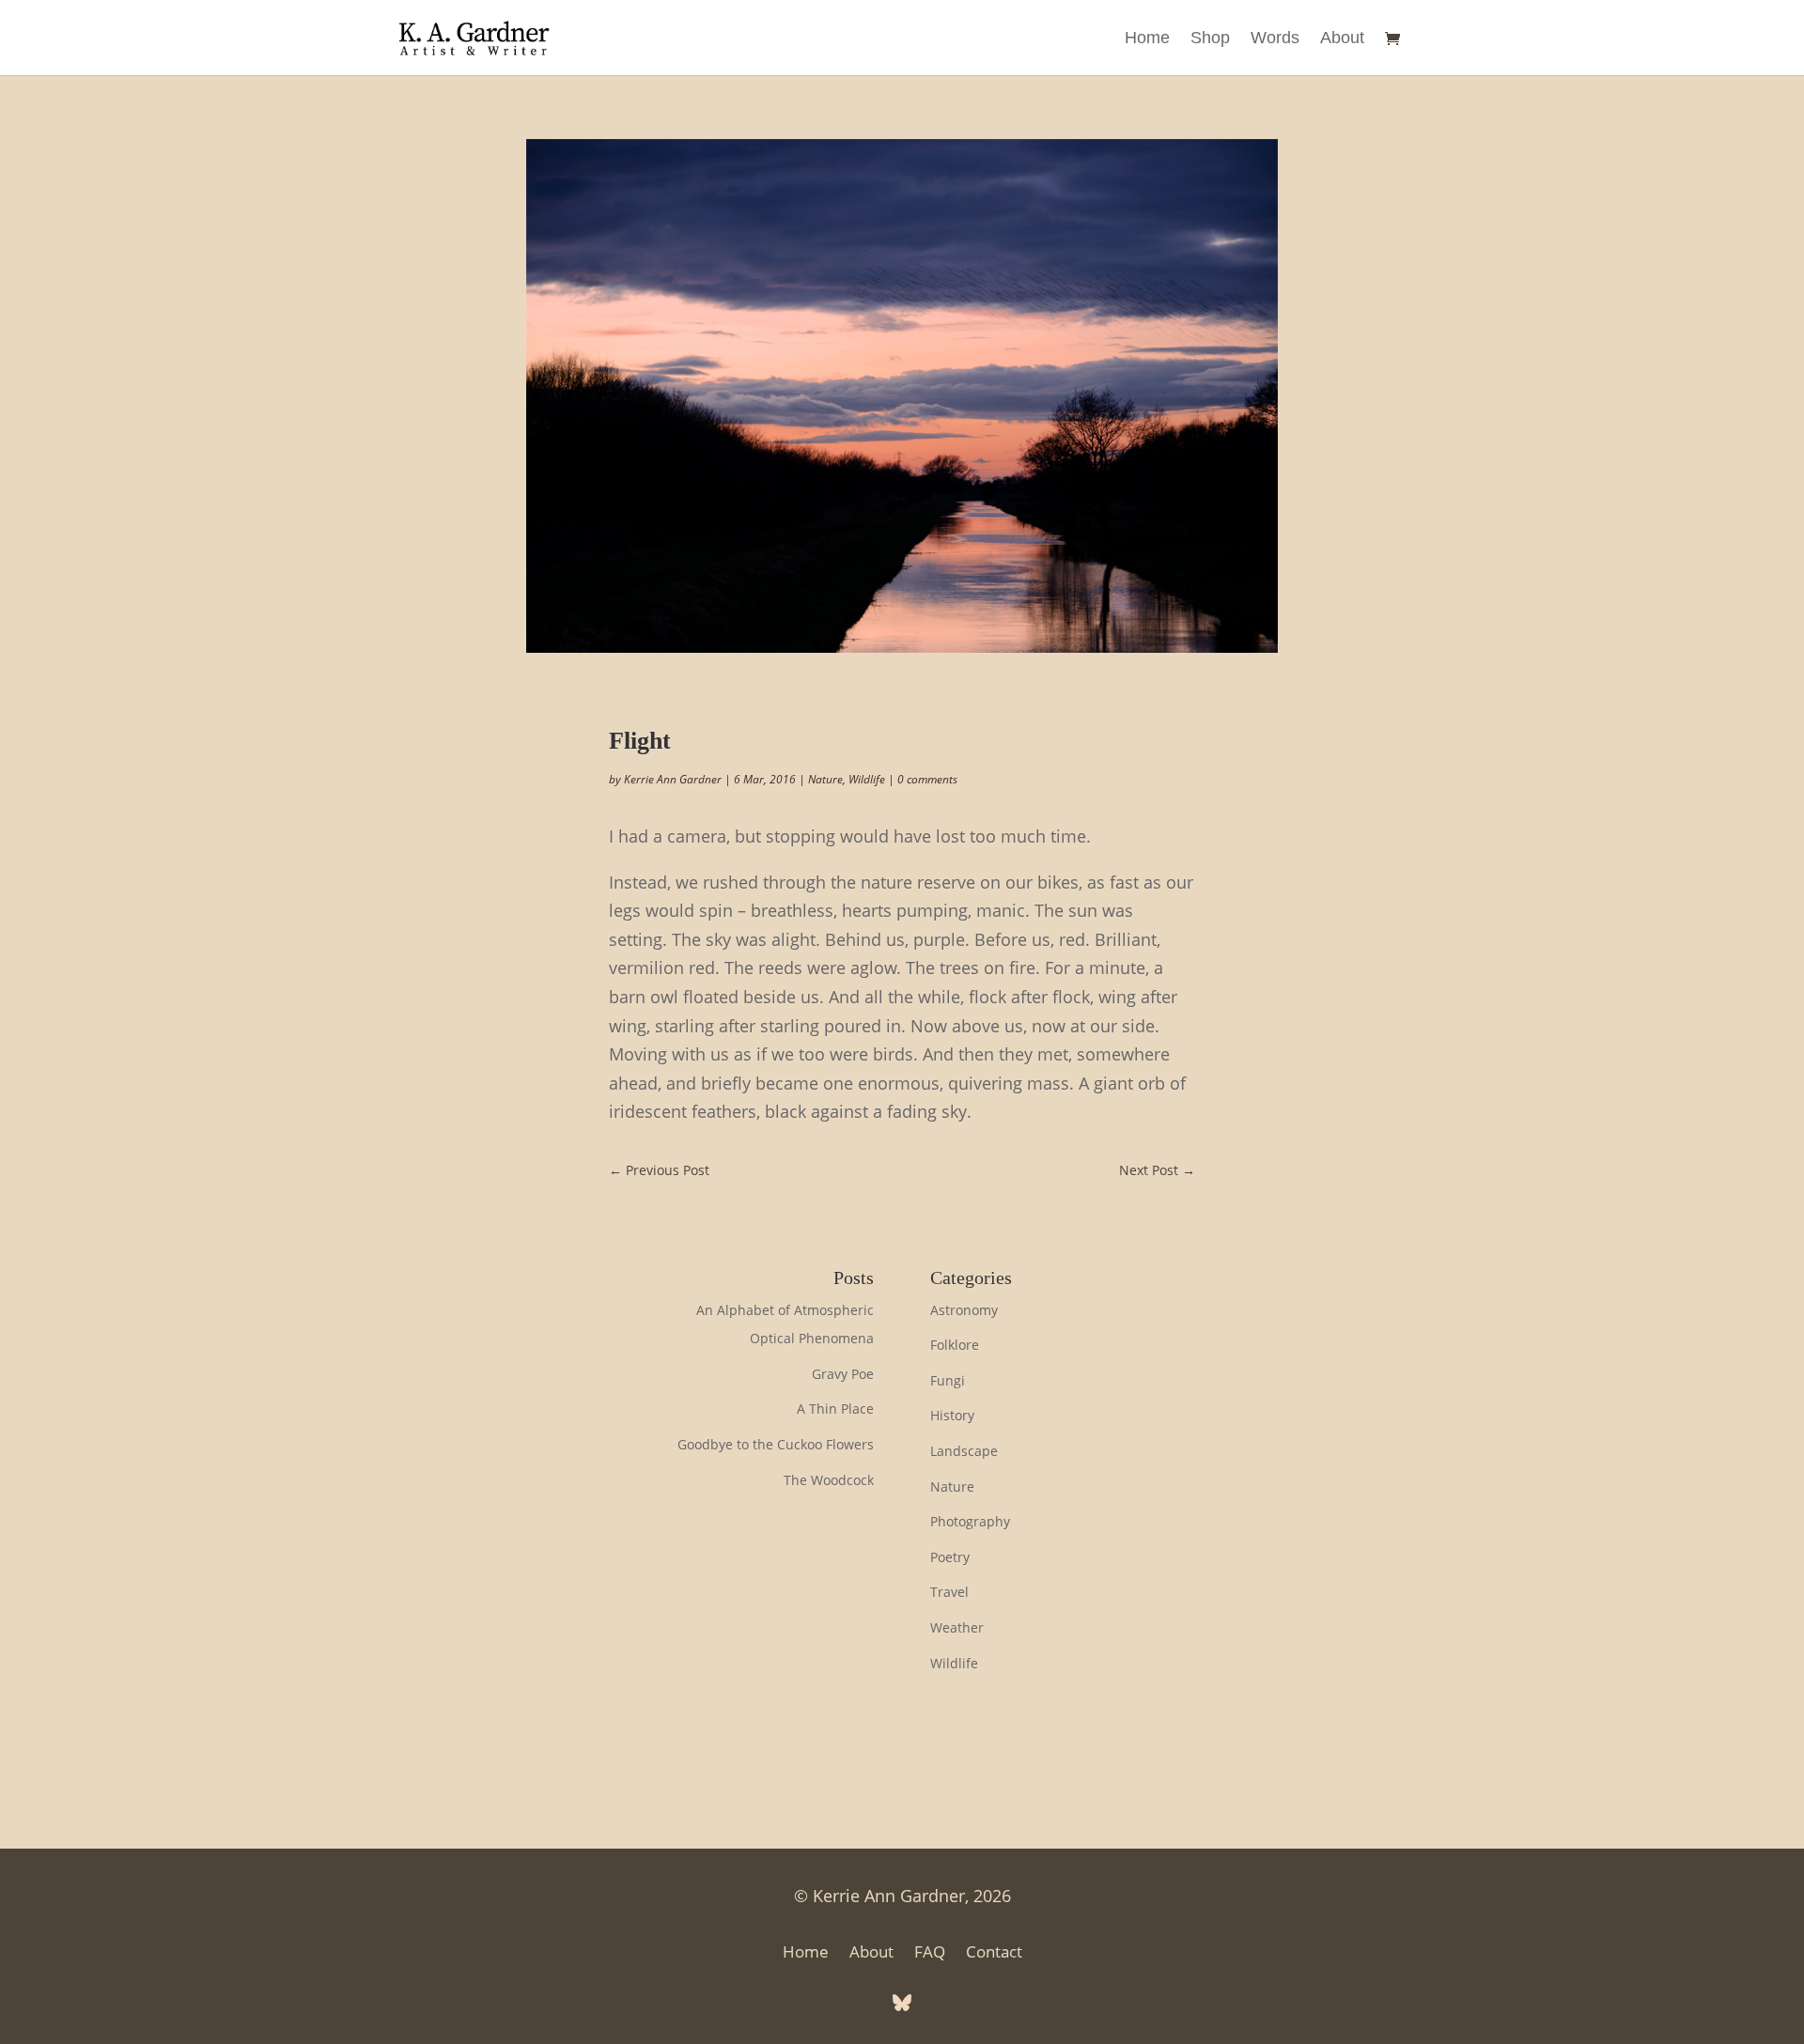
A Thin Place (835, 1409)
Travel (949, 1592)
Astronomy (964, 1310)
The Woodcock (829, 1480)
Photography (970, 1521)
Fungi (948, 1380)
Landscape (964, 1451)
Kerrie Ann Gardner (673, 779)
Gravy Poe (843, 1374)
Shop (1210, 39)
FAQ (930, 1954)
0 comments (927, 779)
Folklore (955, 1345)
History (952, 1415)
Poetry (950, 1557)
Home (1147, 39)
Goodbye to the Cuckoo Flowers (776, 1444)
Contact (994, 1954)
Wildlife (867, 779)
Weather (957, 1627)
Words (1275, 39)
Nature (825, 779)
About (1342, 39)
